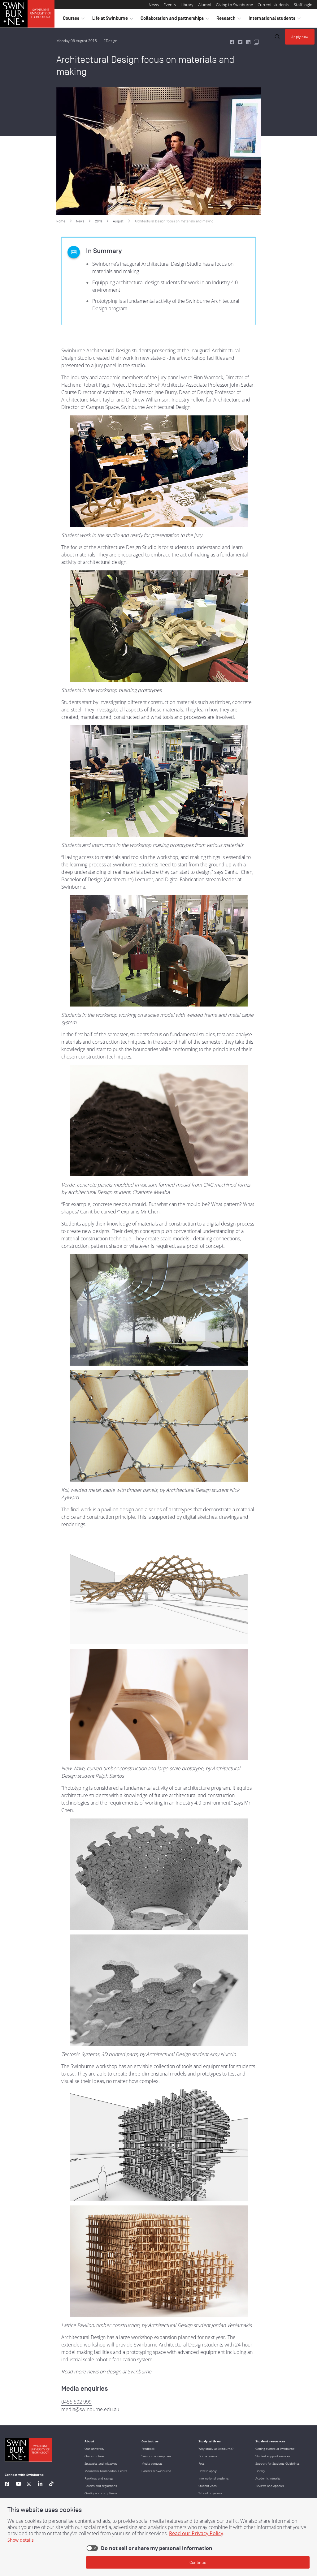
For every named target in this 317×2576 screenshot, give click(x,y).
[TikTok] (51, 2485)
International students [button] (275, 20)
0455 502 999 (76, 2402)
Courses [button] (74, 20)
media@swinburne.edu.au (90, 2409)
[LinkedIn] (40, 2485)
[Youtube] (19, 2485)
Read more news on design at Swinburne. (108, 2372)
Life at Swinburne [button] (113, 20)
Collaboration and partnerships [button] (175, 20)
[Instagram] (29, 2485)
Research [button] (229, 20)
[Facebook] (7, 2485)
